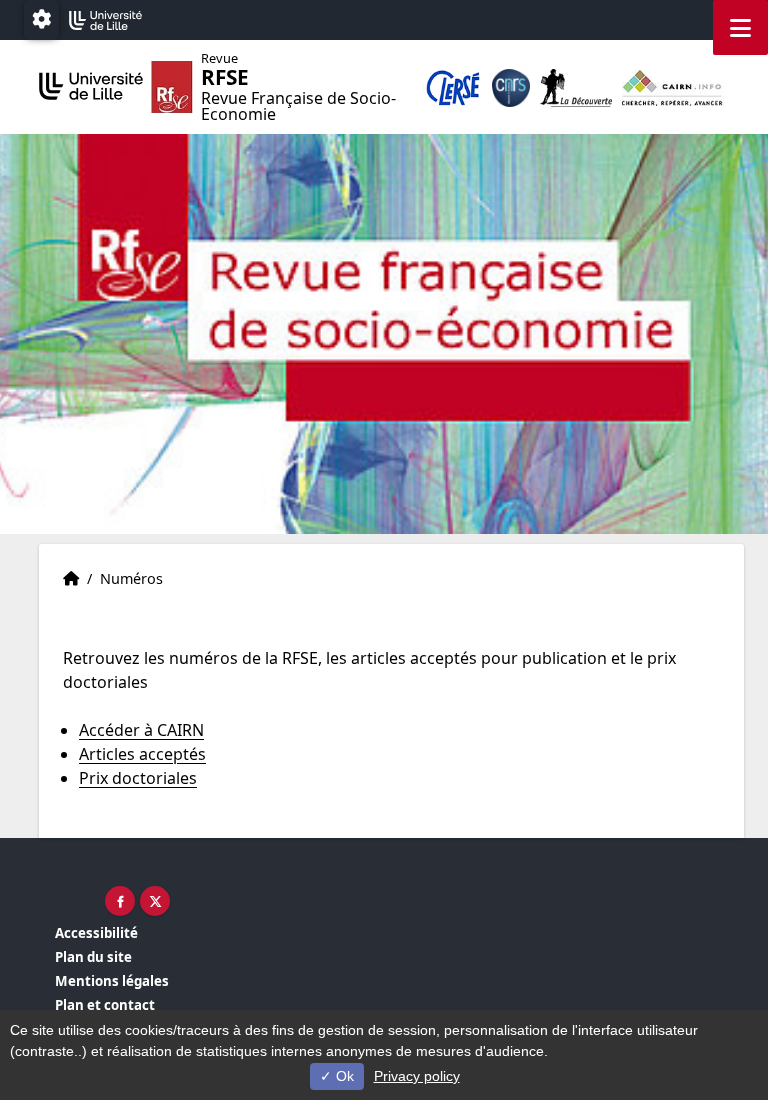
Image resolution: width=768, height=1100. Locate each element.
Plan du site (93, 957)
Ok (343, 1076)
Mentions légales (112, 981)
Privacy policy (417, 1076)
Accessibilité (96, 933)
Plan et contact (105, 1005)
